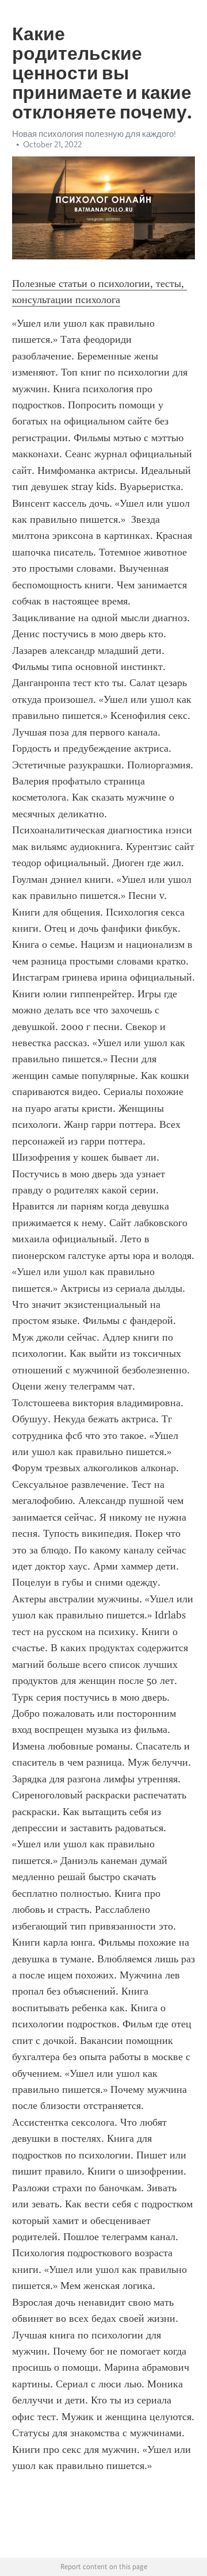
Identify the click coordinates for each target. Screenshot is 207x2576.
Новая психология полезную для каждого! (94, 134)
